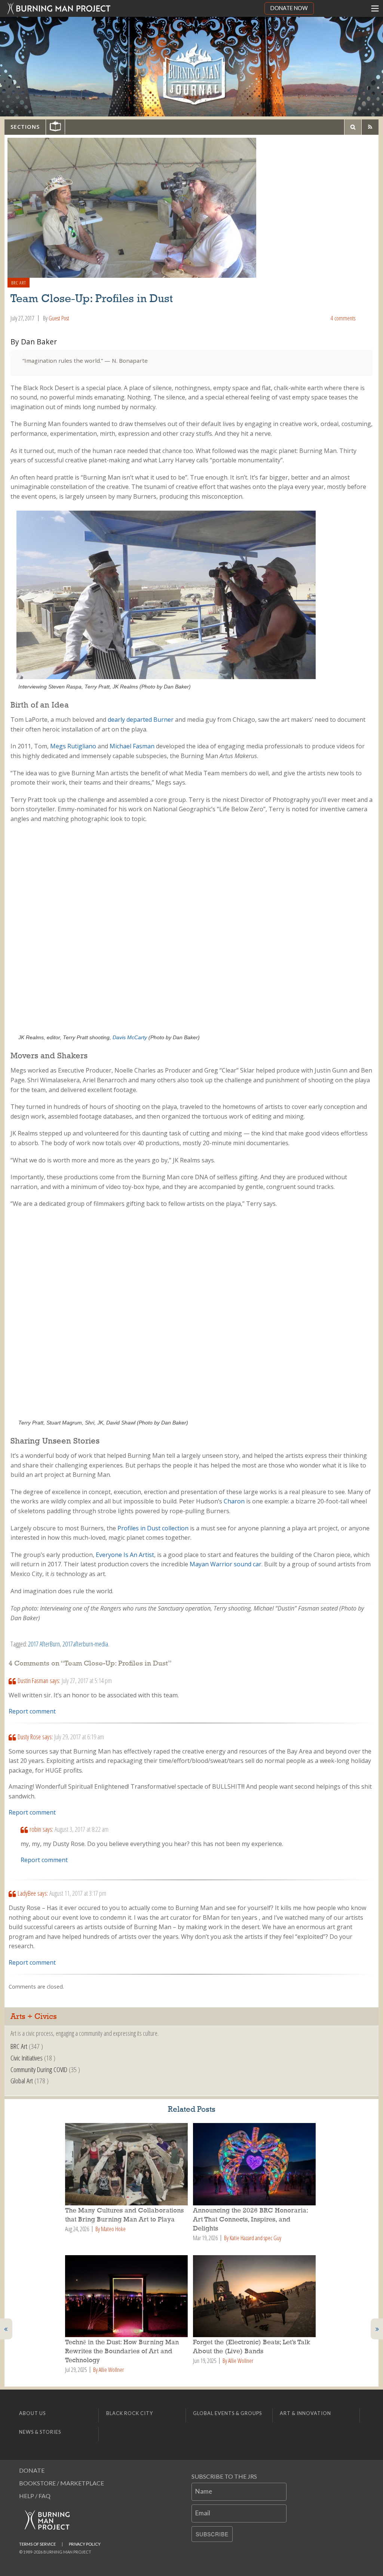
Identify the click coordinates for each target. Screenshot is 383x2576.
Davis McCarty (130, 1037)
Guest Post (59, 318)
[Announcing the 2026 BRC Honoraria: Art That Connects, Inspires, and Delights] (255, 2164)
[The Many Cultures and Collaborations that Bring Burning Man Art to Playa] (128, 2164)
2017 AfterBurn (44, 1644)
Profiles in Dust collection (153, 1528)
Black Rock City (130, 2413)
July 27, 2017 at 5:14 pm (87, 1681)
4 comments (343, 318)
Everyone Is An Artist (125, 1555)
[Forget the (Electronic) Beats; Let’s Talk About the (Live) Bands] (255, 2296)
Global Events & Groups (227, 2413)
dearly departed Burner (141, 720)
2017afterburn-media (85, 1644)
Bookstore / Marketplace (62, 2483)
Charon (234, 1501)
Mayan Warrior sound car (226, 1564)
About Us (32, 2413)
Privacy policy (85, 2544)
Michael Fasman (132, 746)
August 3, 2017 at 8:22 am (82, 1829)
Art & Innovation (305, 2413)
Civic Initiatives (27, 2058)
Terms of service (37, 2544)
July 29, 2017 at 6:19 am (79, 1737)
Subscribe (212, 2534)
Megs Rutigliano (73, 746)
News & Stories (40, 2432)
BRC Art (19, 283)
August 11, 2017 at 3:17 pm (78, 1893)
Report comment (32, 1711)
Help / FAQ (35, 2496)
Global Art (22, 2081)
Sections (25, 127)
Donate (32, 2470)
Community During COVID (39, 2069)
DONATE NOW (289, 8)
